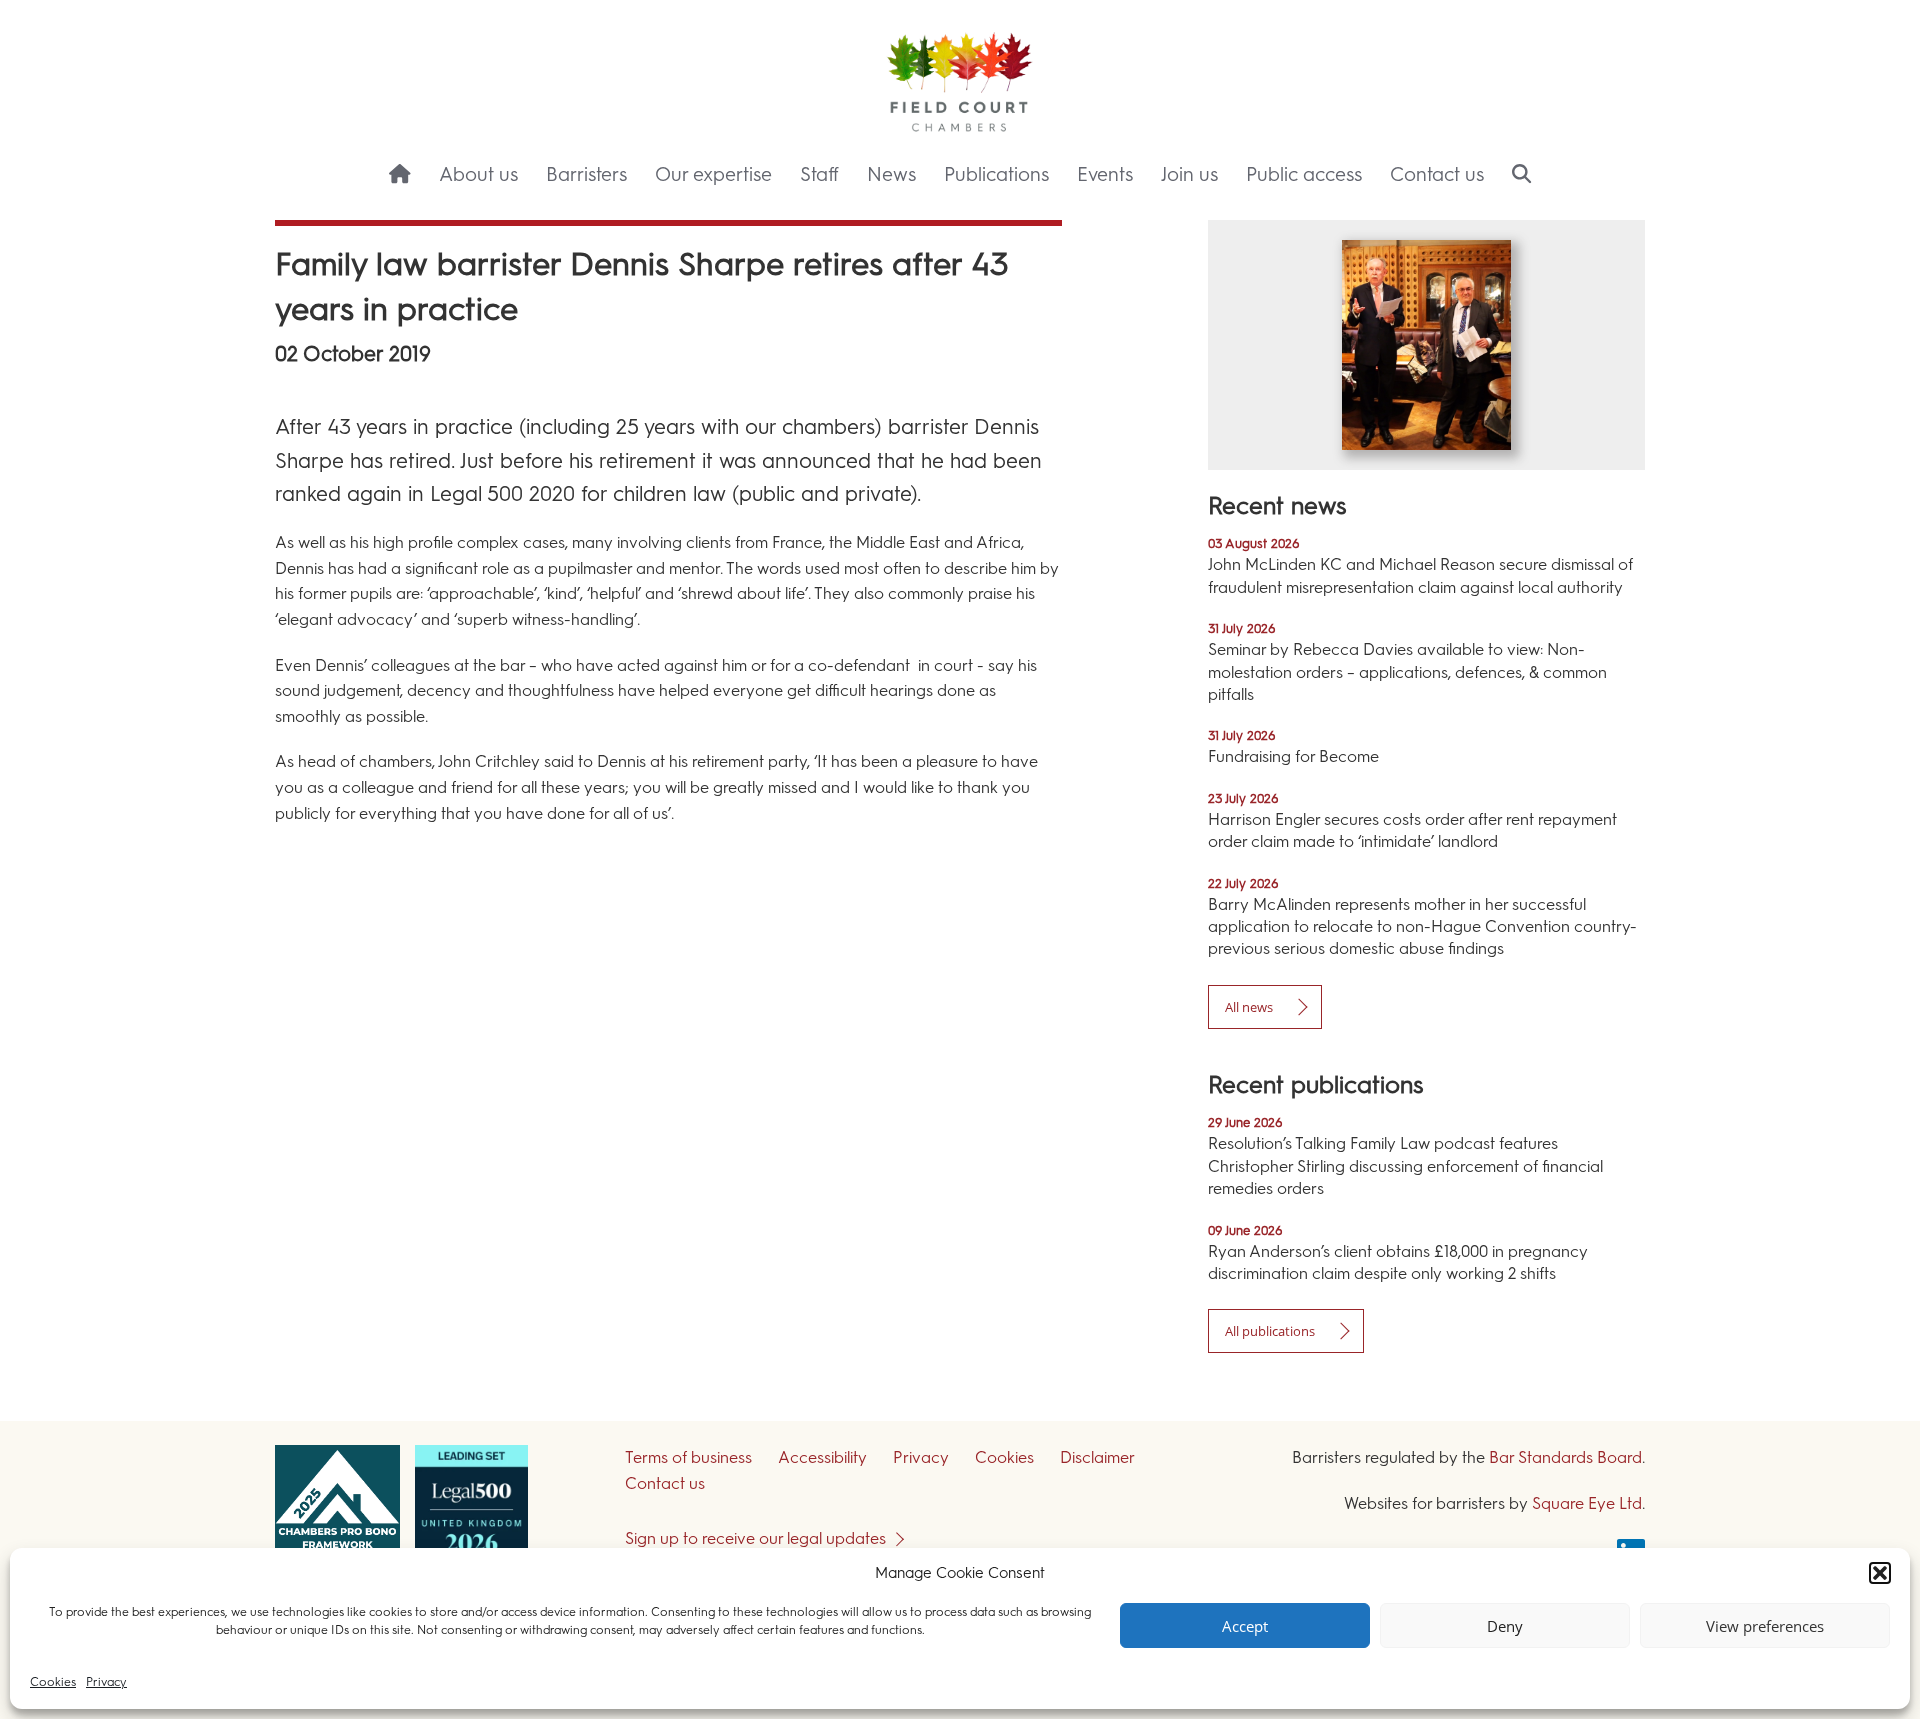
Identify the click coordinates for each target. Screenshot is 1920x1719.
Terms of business (688, 1457)
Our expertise (713, 174)
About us (478, 174)
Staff (819, 174)
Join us (1189, 174)
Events (1105, 174)
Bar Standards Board (1565, 1457)
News (891, 174)
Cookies (53, 1682)
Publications (996, 174)
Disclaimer (1097, 1457)
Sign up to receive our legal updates (755, 1538)
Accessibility (822, 1457)
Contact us (1437, 174)
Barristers (586, 174)
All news (1249, 1007)
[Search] (1521, 176)
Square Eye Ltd (1587, 1503)
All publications (1270, 1331)
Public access (1304, 174)
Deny (1505, 1626)
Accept (1245, 1626)
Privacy (106, 1682)
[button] (1880, 1573)
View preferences (1765, 1626)
